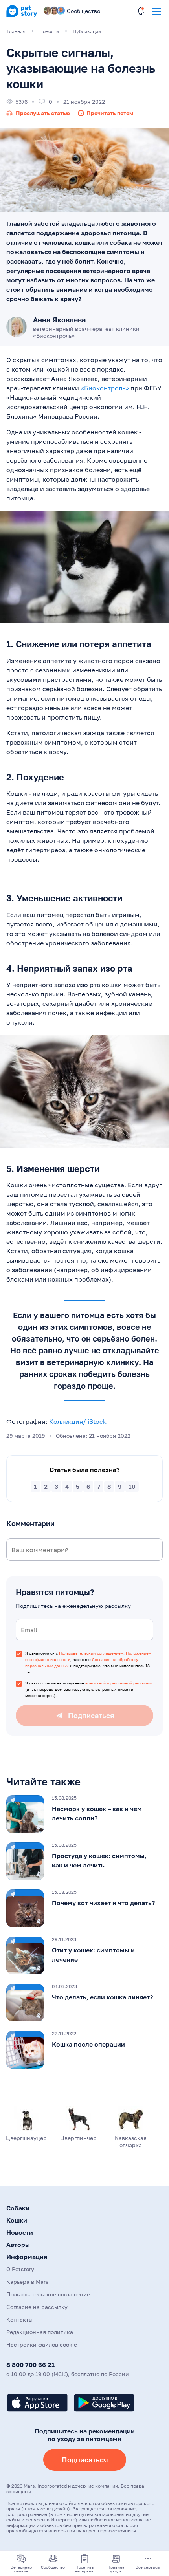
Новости (20, 2232)
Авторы (18, 2245)
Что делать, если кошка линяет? (102, 1997)
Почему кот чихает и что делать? (103, 1903)
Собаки (18, 2208)
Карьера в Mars (27, 2282)
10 (132, 1487)
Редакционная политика (40, 2332)
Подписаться (85, 2460)
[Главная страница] (22, 16)
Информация (27, 2257)
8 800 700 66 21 (30, 2365)
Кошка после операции (88, 2044)
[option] (84, 1814)
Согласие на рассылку (37, 2307)
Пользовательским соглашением (91, 1653)
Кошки (17, 2220)
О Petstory (20, 2269)
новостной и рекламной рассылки (118, 1683)
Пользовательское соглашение (48, 2294)
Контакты (19, 2319)
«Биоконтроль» (105, 388)
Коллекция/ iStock (78, 1421)
